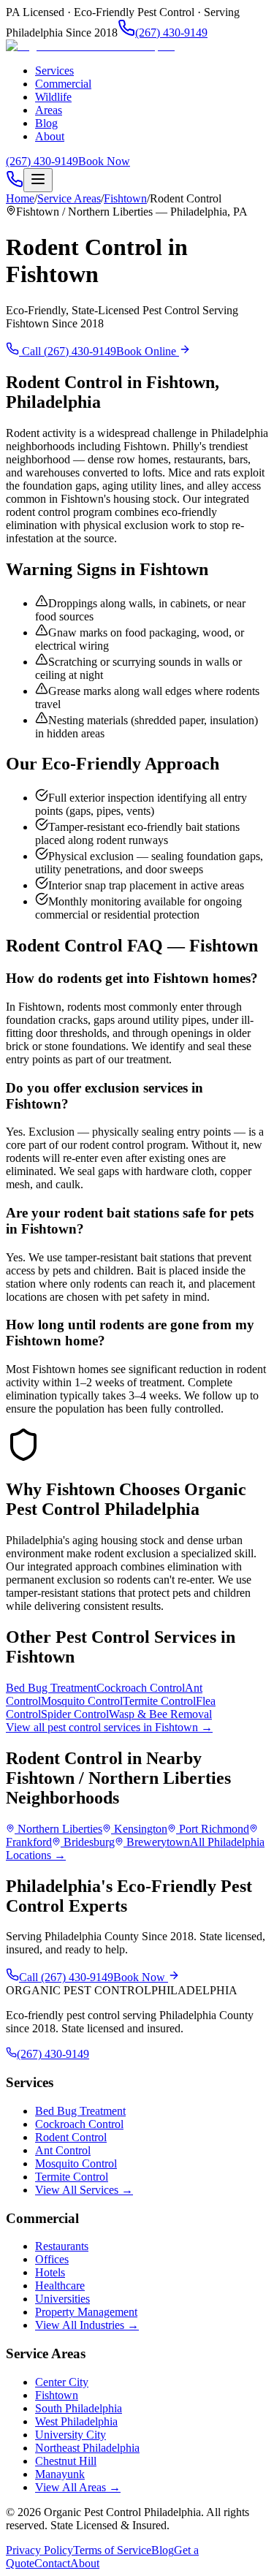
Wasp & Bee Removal (160, 1714)
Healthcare (60, 2286)
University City (71, 2435)
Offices (52, 2259)
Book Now (104, 161)
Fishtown (125, 198)
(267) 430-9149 (171, 33)
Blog (46, 123)
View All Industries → (87, 2325)
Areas (49, 110)
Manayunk (60, 2474)
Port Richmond (214, 1829)
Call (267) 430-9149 (68, 351)
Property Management (86, 2312)
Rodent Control (71, 2137)
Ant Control (63, 2150)
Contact (52, 2563)
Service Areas (69, 198)
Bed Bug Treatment (51, 1688)
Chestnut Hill (66, 2461)
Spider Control (75, 1714)
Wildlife (53, 97)
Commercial (63, 84)
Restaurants (62, 2246)
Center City (62, 2382)
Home (20, 198)
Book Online (148, 351)
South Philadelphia (79, 2408)
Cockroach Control (141, 1688)
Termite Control (159, 1701)
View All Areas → (78, 2487)
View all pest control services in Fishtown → (109, 1727)
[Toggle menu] (38, 180)
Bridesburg (89, 1842)
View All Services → (84, 2190)
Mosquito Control (82, 1701)
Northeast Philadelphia (87, 2448)
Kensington (141, 1829)
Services (54, 71)
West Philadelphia (76, 2421)
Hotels (50, 2272)
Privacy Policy (39, 2550)
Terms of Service (112, 2550)
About (50, 136)
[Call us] (15, 184)
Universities (62, 2299)
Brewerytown (158, 1842)
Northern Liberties (60, 1829)
